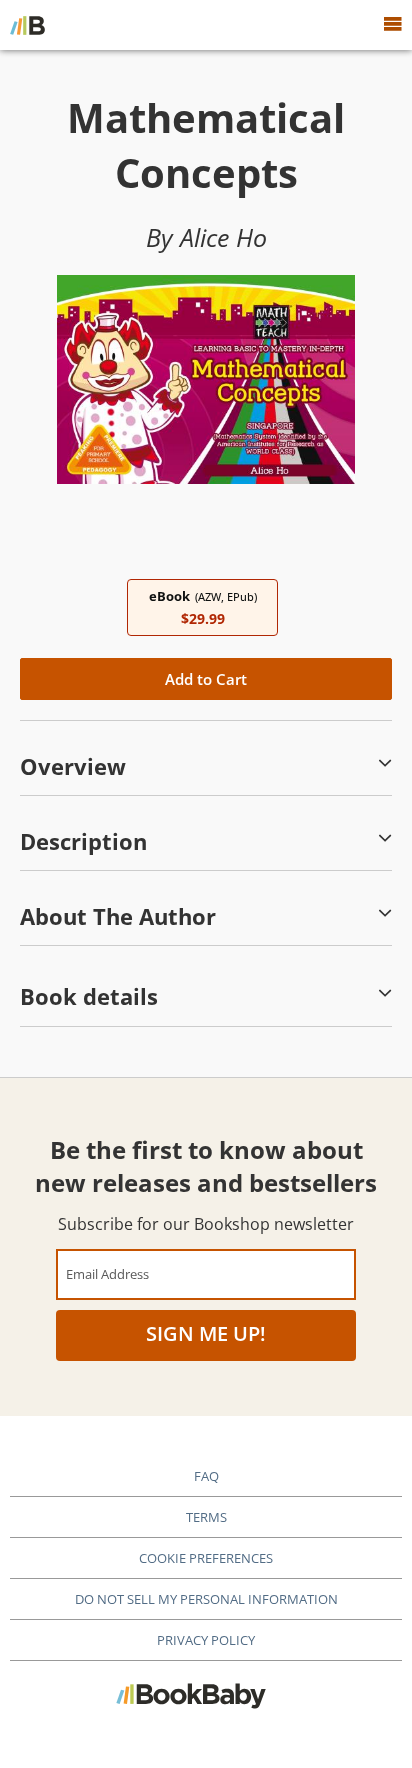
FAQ (206, 1476)
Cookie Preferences (206, 1558)
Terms (206, 1517)
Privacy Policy (206, 1640)
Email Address (107, 1273)
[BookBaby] (27, 25)
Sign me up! (206, 1333)
